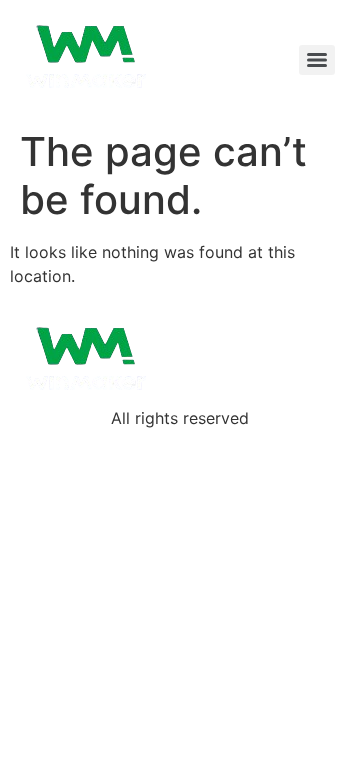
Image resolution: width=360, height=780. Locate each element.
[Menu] (317, 60)
